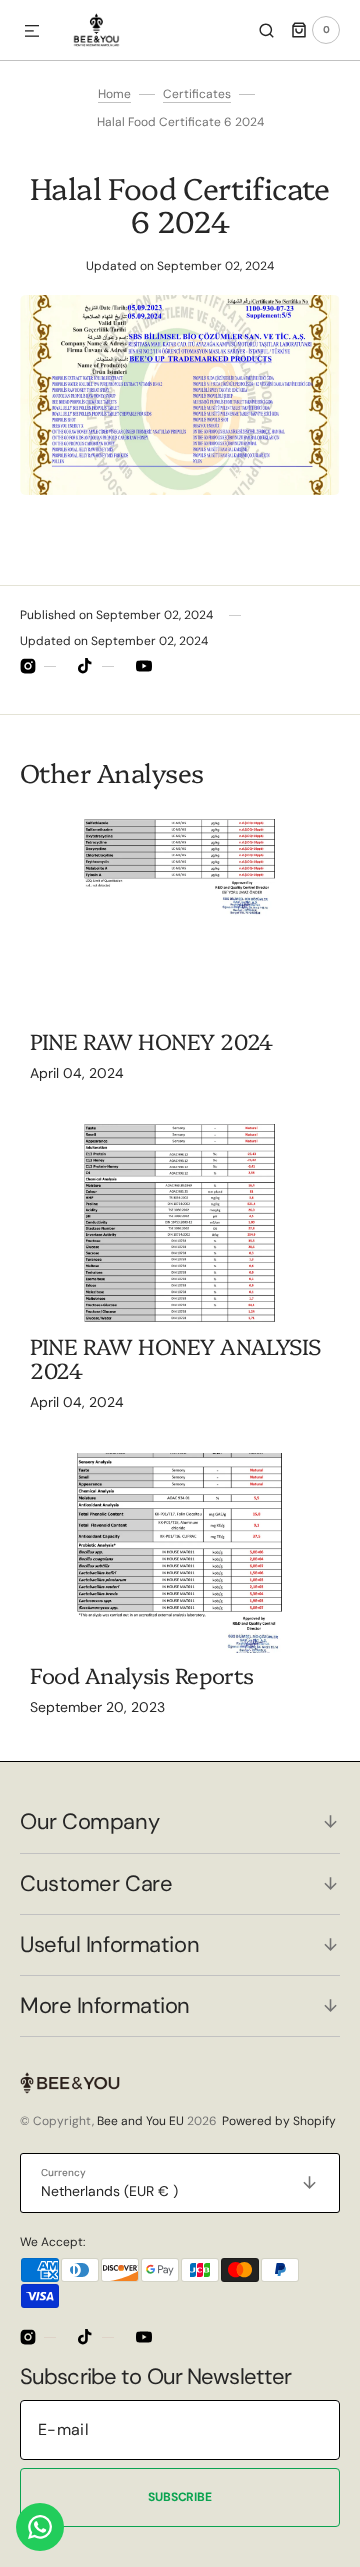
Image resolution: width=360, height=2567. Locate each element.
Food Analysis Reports (142, 1674)
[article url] (180, 919)
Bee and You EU (140, 2121)
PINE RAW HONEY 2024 (151, 1040)
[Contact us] (40, 2527)
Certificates (197, 94)
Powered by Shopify (279, 2121)
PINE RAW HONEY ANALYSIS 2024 (175, 1357)
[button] (32, 32)
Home (114, 94)
